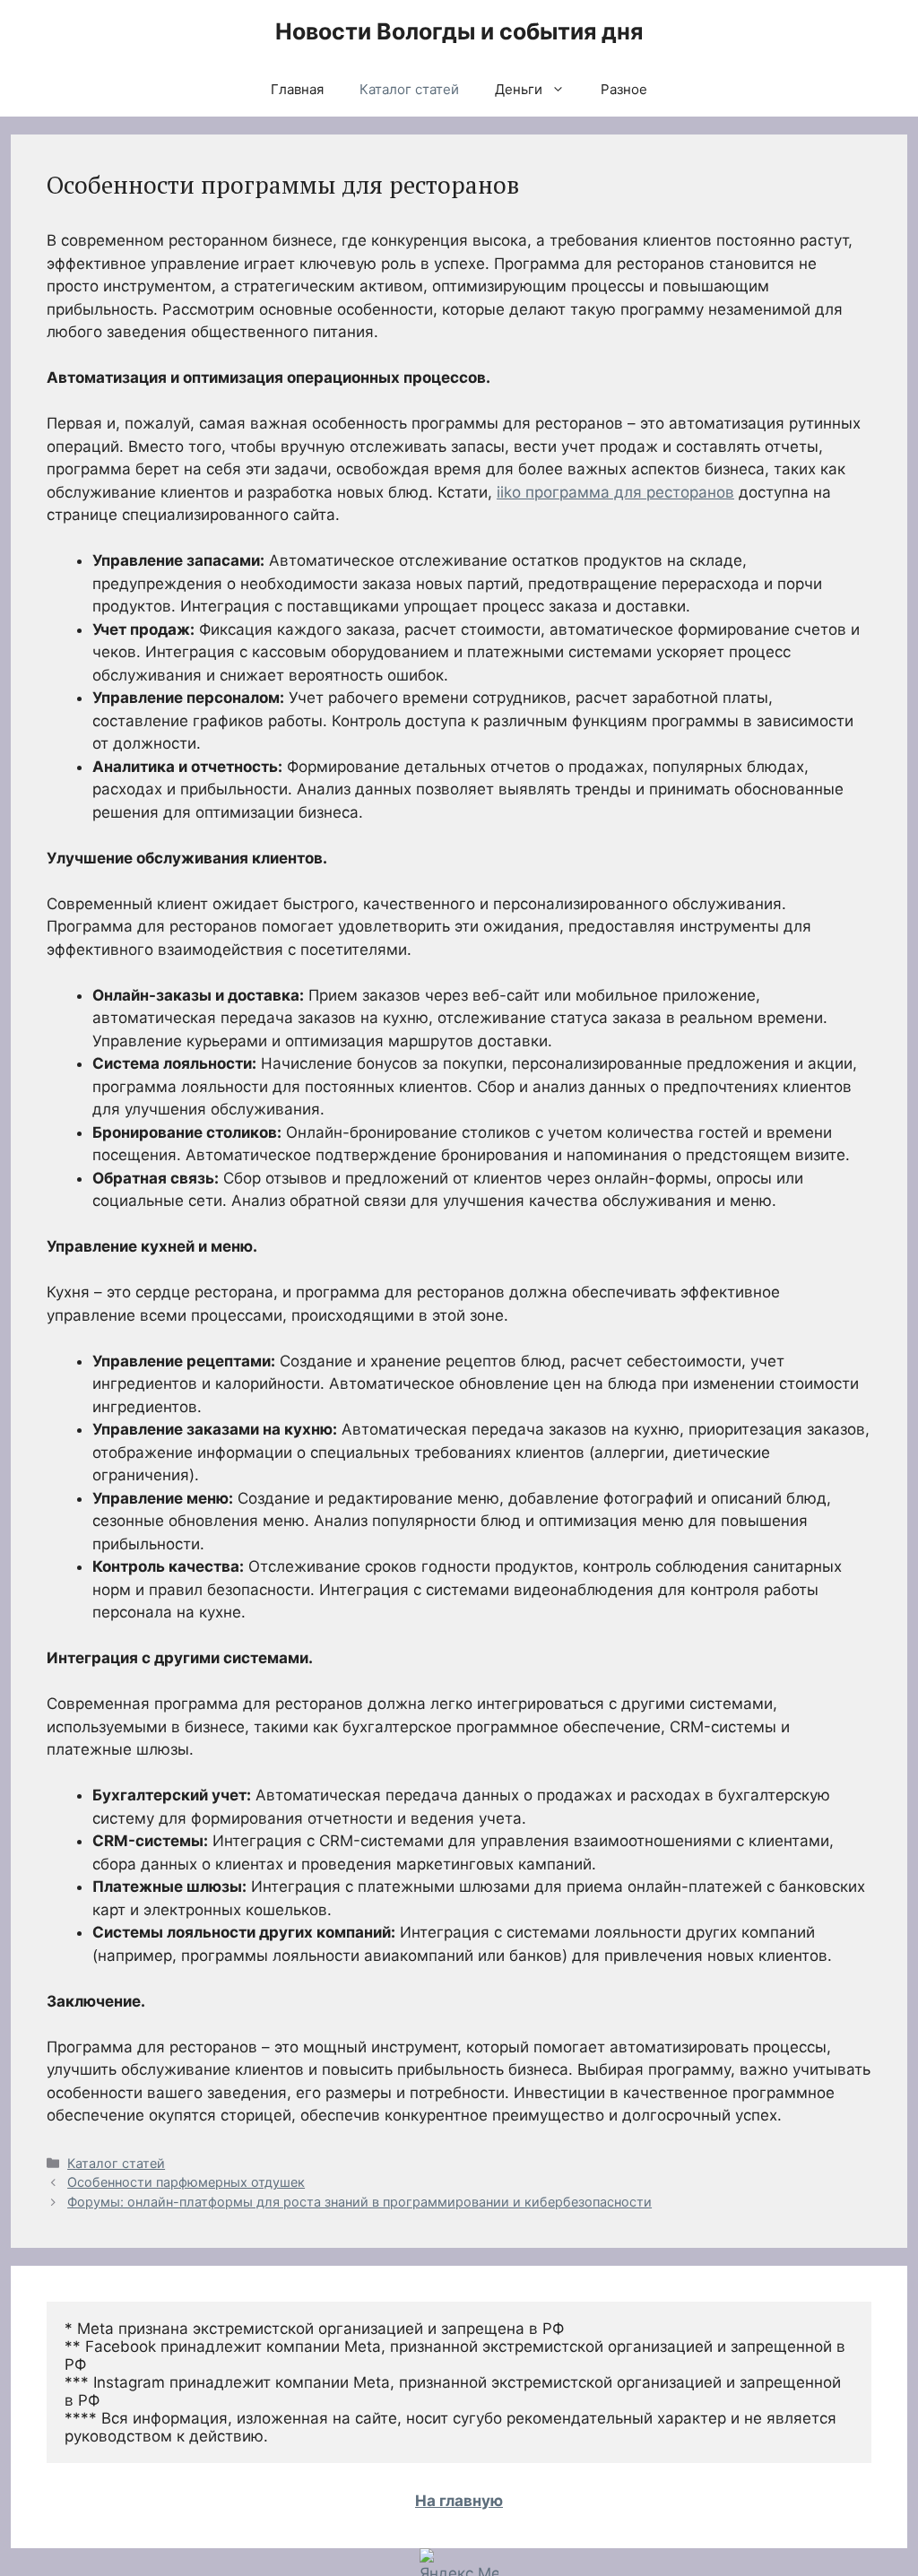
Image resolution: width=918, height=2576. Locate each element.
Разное (624, 89)
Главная (297, 89)
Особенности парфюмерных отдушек (186, 2182)
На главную (459, 2501)
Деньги (519, 89)
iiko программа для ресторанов (615, 492)
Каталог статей (409, 89)
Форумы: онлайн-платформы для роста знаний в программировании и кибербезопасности (359, 2202)
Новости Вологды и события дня (459, 31)
